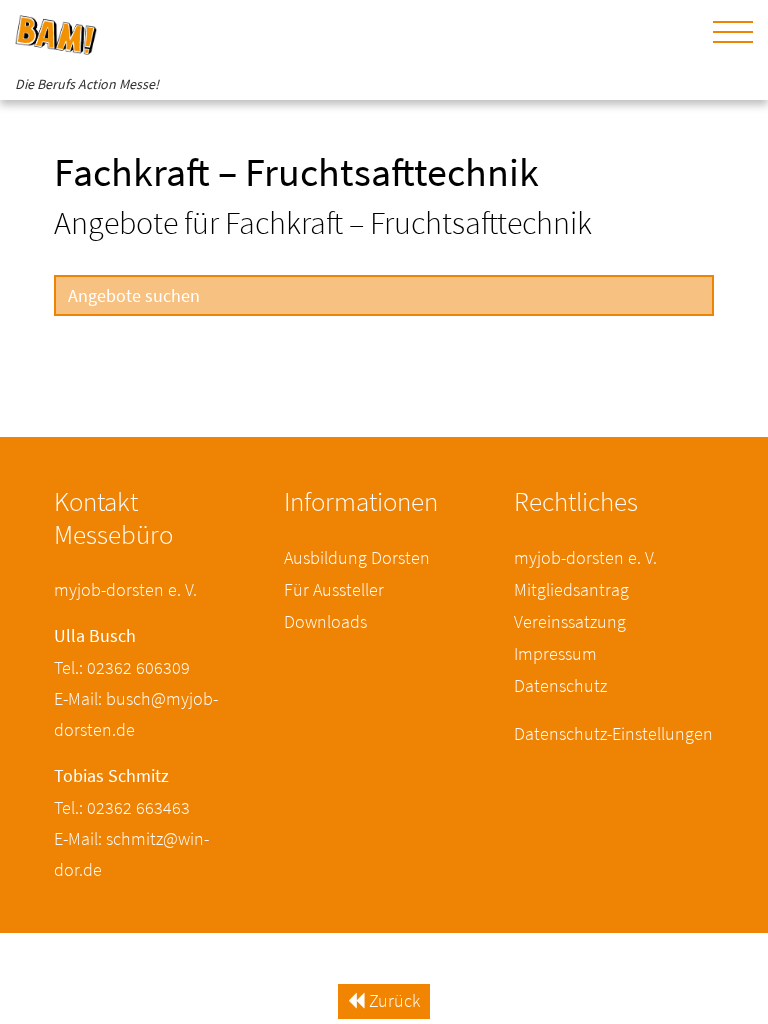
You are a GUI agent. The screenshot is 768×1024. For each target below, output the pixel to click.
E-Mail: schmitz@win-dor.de (131, 854)
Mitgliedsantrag (571, 589)
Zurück (392, 1000)
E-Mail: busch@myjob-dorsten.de (136, 714)
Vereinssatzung (570, 621)
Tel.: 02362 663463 (122, 807)
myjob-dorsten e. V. (585, 557)
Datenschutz (560, 685)
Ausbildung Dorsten (357, 557)
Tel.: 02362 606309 (122, 667)
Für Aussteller (334, 589)
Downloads (325, 621)
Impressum (555, 653)
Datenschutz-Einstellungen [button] (613, 733)
